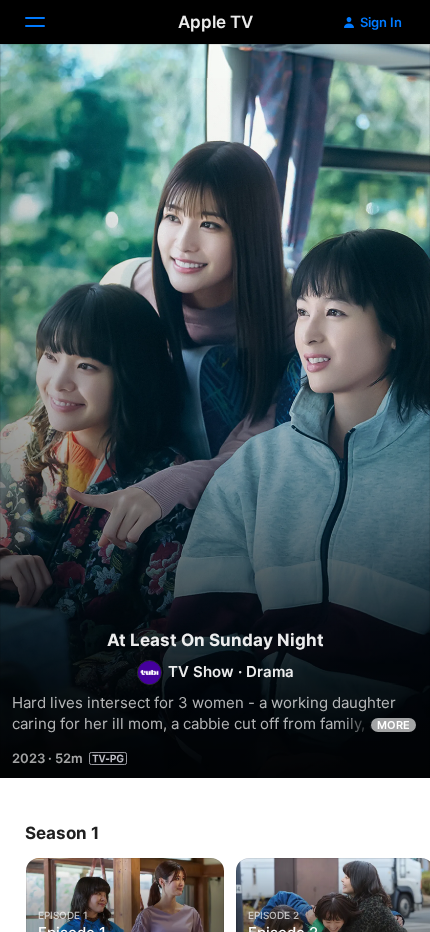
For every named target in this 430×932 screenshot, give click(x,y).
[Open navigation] (47, 22)
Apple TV (215, 22)
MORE (393, 725)
